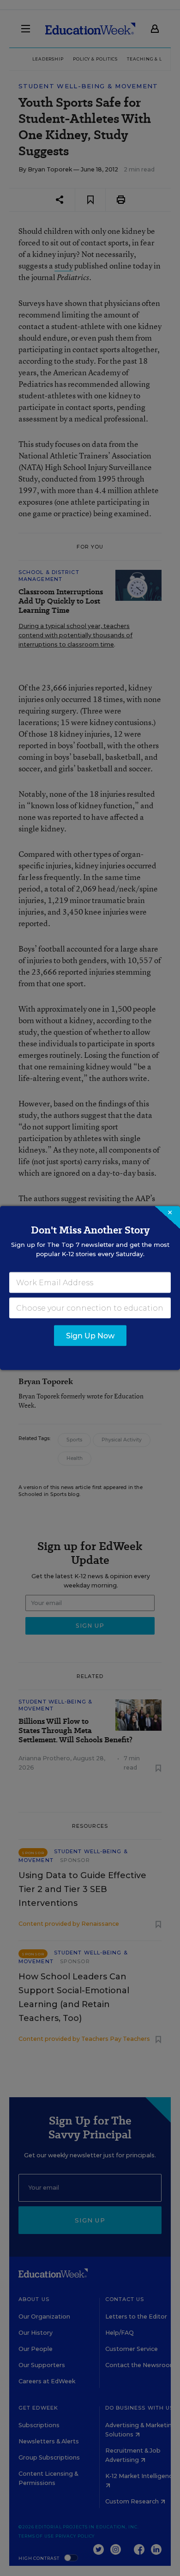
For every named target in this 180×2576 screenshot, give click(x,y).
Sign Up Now (90, 1336)
